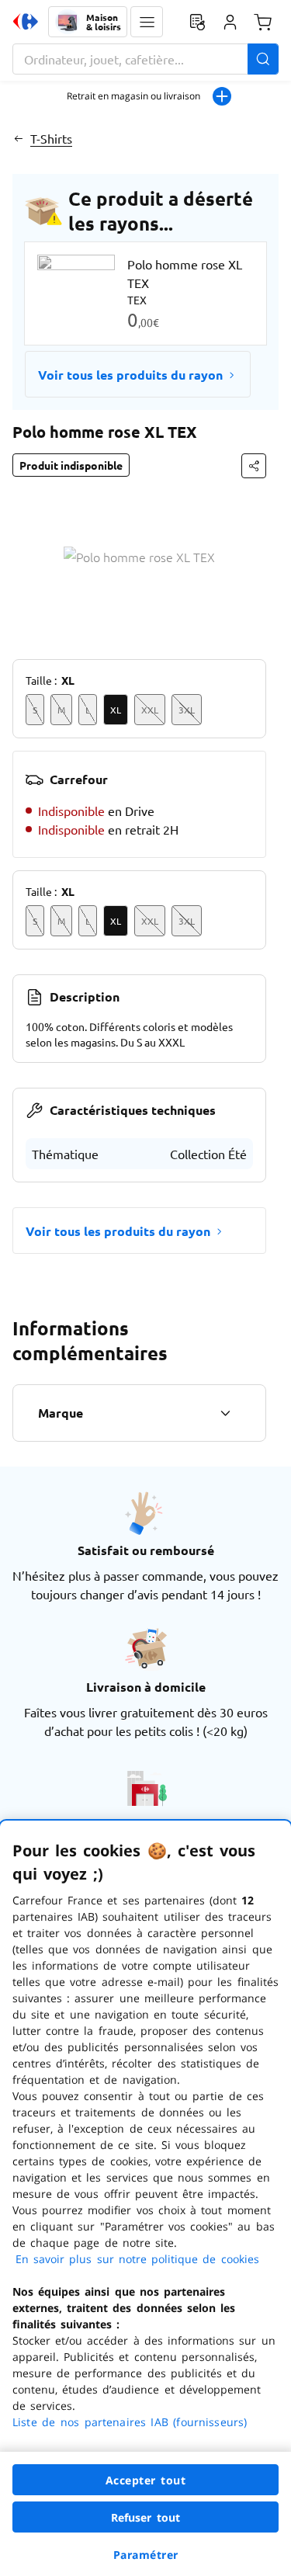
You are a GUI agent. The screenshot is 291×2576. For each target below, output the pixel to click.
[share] (254, 466)
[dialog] (145, 2198)
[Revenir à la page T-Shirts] (18, 138)
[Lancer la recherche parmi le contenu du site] (263, 59)
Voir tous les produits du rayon (130, 375)
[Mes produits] (197, 22)
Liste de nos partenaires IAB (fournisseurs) (130, 2422)
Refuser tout (146, 2517)
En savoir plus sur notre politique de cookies (137, 2259)
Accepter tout (146, 2480)
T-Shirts (51, 138)
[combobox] (145, 59)
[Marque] (225, 1413)
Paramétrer (146, 2555)
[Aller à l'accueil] (26, 22)
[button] (147, 22)
